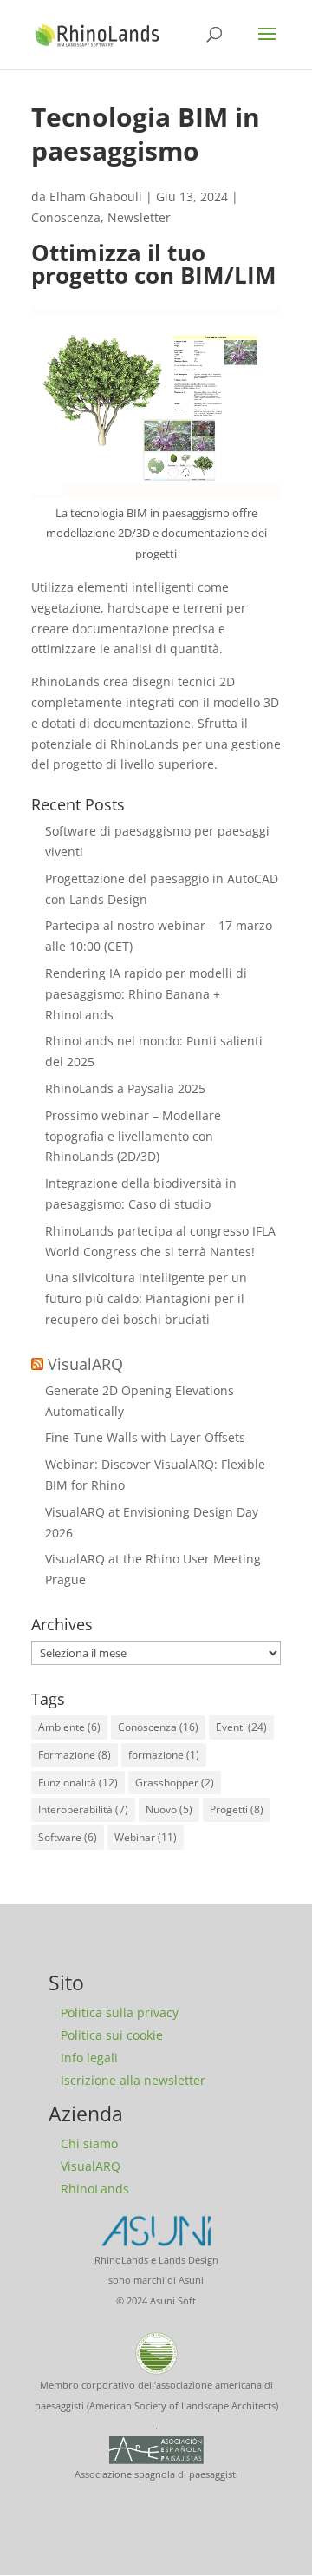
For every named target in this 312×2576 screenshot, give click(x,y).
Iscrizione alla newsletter (133, 2080)
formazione (164, 1755)
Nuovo (169, 1809)
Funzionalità (78, 1783)
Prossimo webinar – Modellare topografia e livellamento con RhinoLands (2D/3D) (133, 1136)
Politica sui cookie (112, 2035)
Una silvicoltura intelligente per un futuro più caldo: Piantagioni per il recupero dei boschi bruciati (146, 1298)
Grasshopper (175, 1783)
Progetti (237, 1809)
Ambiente (69, 1727)
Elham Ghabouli (96, 197)
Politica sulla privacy (120, 2012)
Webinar (146, 1837)
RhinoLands (95, 2189)
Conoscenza (66, 217)
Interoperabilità (83, 1809)
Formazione (75, 1755)
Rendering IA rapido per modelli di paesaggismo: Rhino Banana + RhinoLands (146, 994)
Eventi (241, 1727)
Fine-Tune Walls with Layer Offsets (145, 1437)
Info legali (89, 2058)
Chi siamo (89, 2143)
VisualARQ (85, 1364)
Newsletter (139, 217)
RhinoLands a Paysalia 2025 (125, 1088)
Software (68, 1837)
